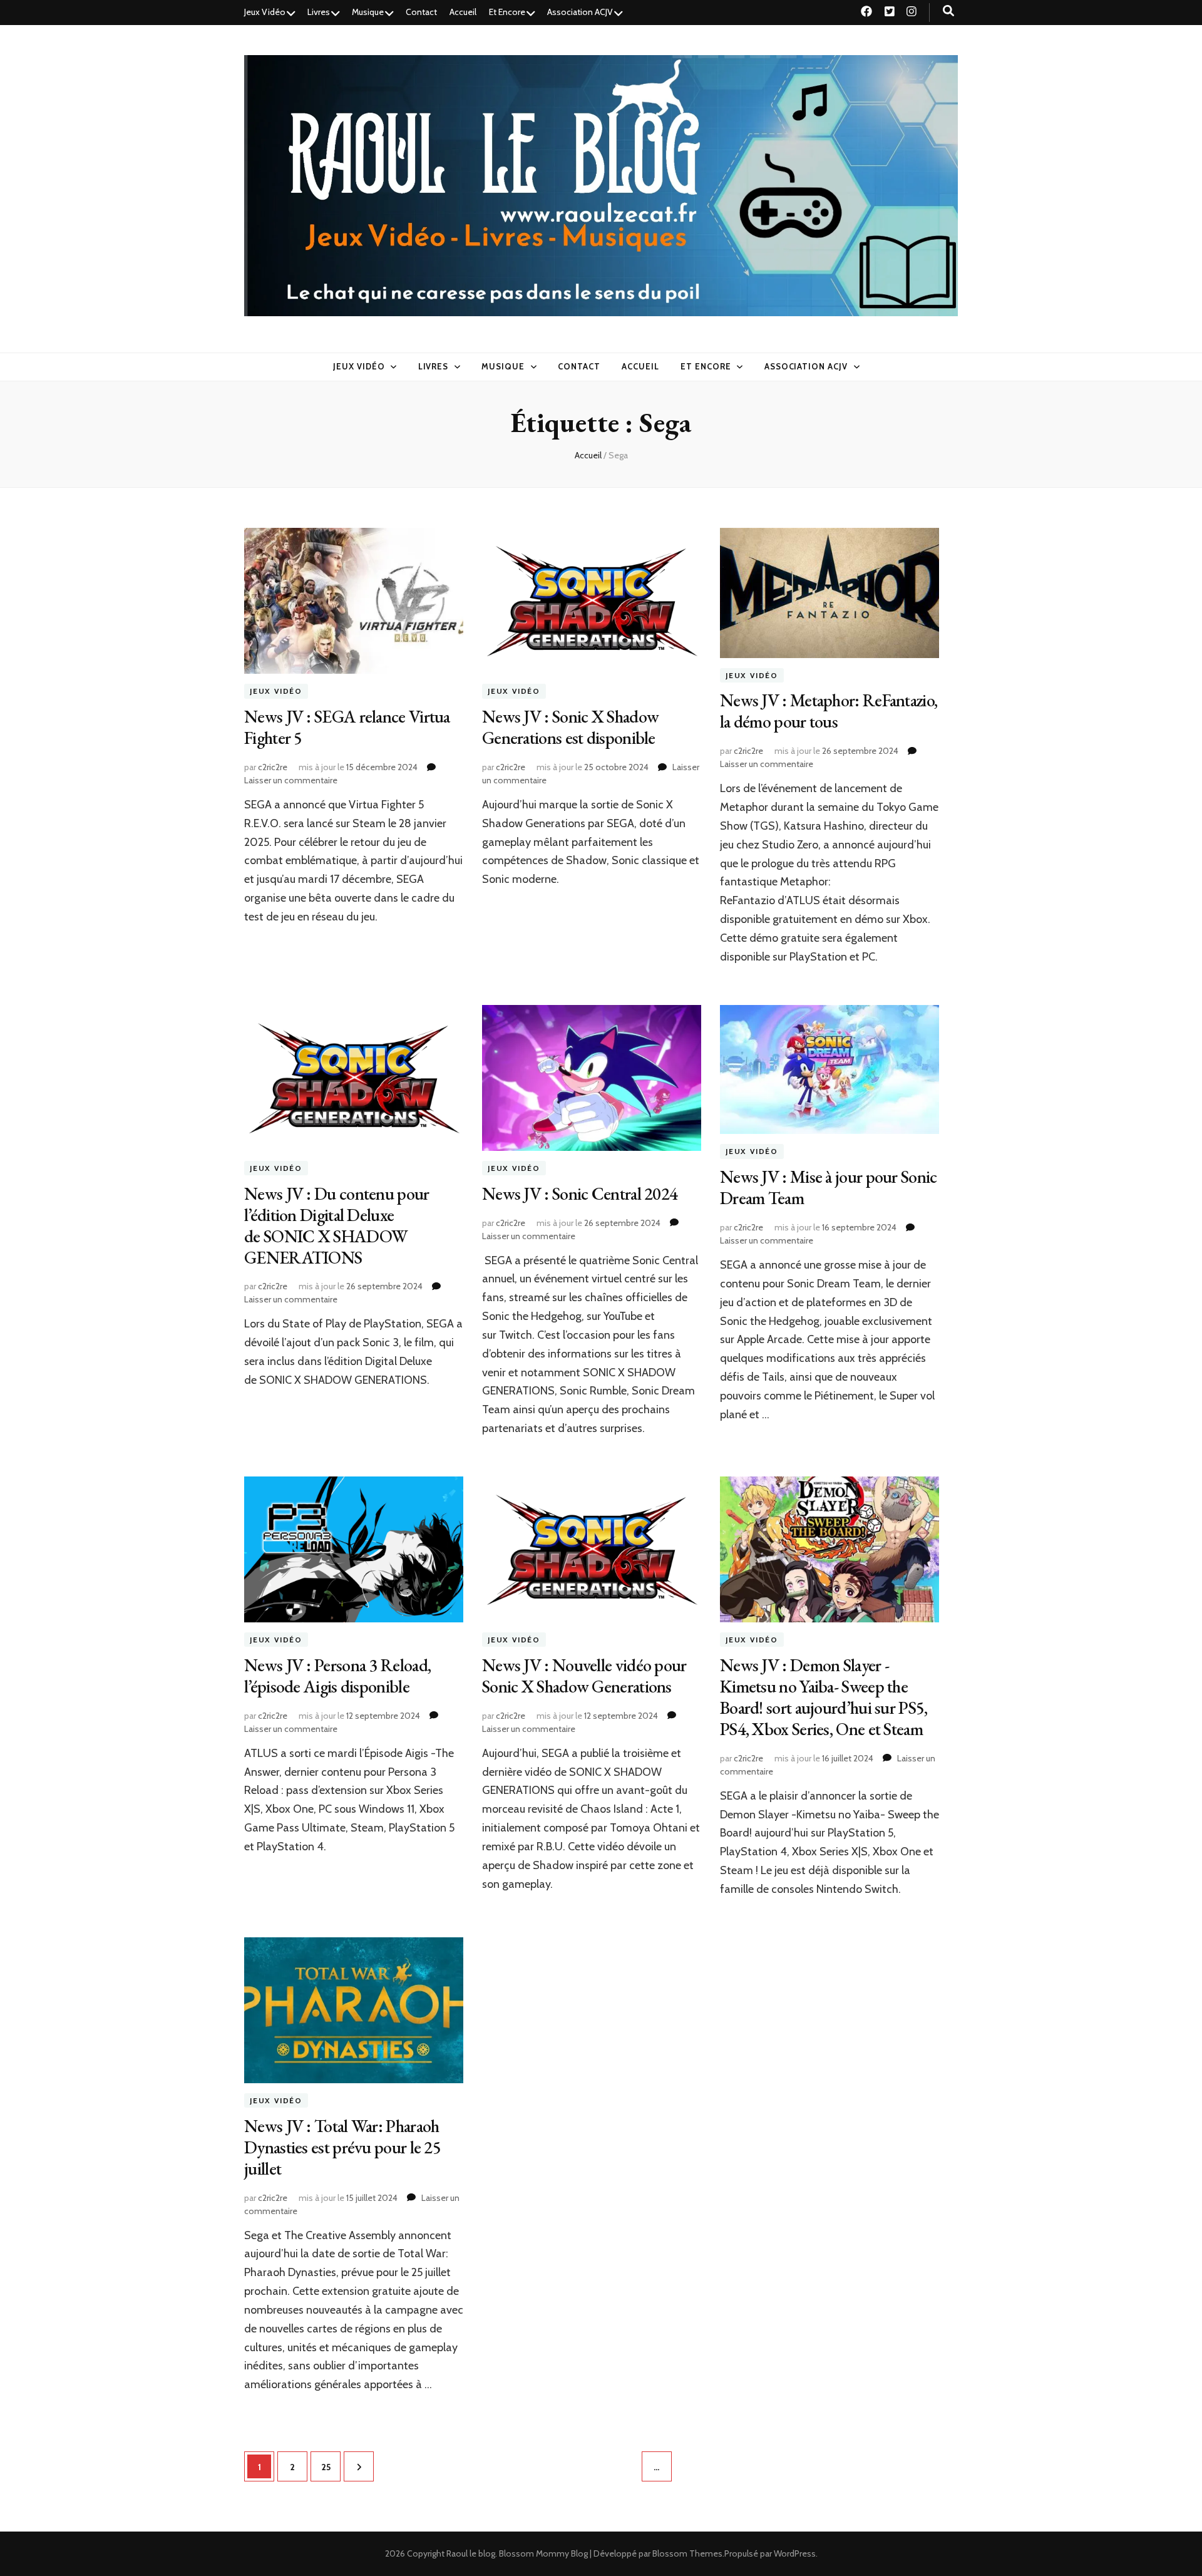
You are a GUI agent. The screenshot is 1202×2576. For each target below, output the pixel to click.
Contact (421, 12)
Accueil (463, 12)
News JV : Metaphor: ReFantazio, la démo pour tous (829, 711)
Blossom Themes (687, 2553)
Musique (368, 12)
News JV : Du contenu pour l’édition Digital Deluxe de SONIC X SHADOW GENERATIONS (337, 1225)
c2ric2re (273, 767)
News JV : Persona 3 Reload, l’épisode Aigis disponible (337, 1676)
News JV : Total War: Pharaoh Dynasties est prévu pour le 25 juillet (342, 2147)
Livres (319, 12)
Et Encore (507, 12)
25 (331, 2467)
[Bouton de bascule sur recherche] (948, 11)
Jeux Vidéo (265, 12)
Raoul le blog (471, 2553)
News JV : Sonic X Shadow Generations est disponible (570, 727)
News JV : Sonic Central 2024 (580, 1193)
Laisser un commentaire (291, 780)
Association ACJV (580, 12)
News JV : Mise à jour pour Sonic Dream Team (829, 1187)
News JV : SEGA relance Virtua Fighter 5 (347, 727)
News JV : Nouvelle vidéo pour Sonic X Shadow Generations (584, 1676)
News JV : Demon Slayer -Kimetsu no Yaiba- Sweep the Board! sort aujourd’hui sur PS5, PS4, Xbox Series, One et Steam (824, 1697)
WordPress (795, 2553)
